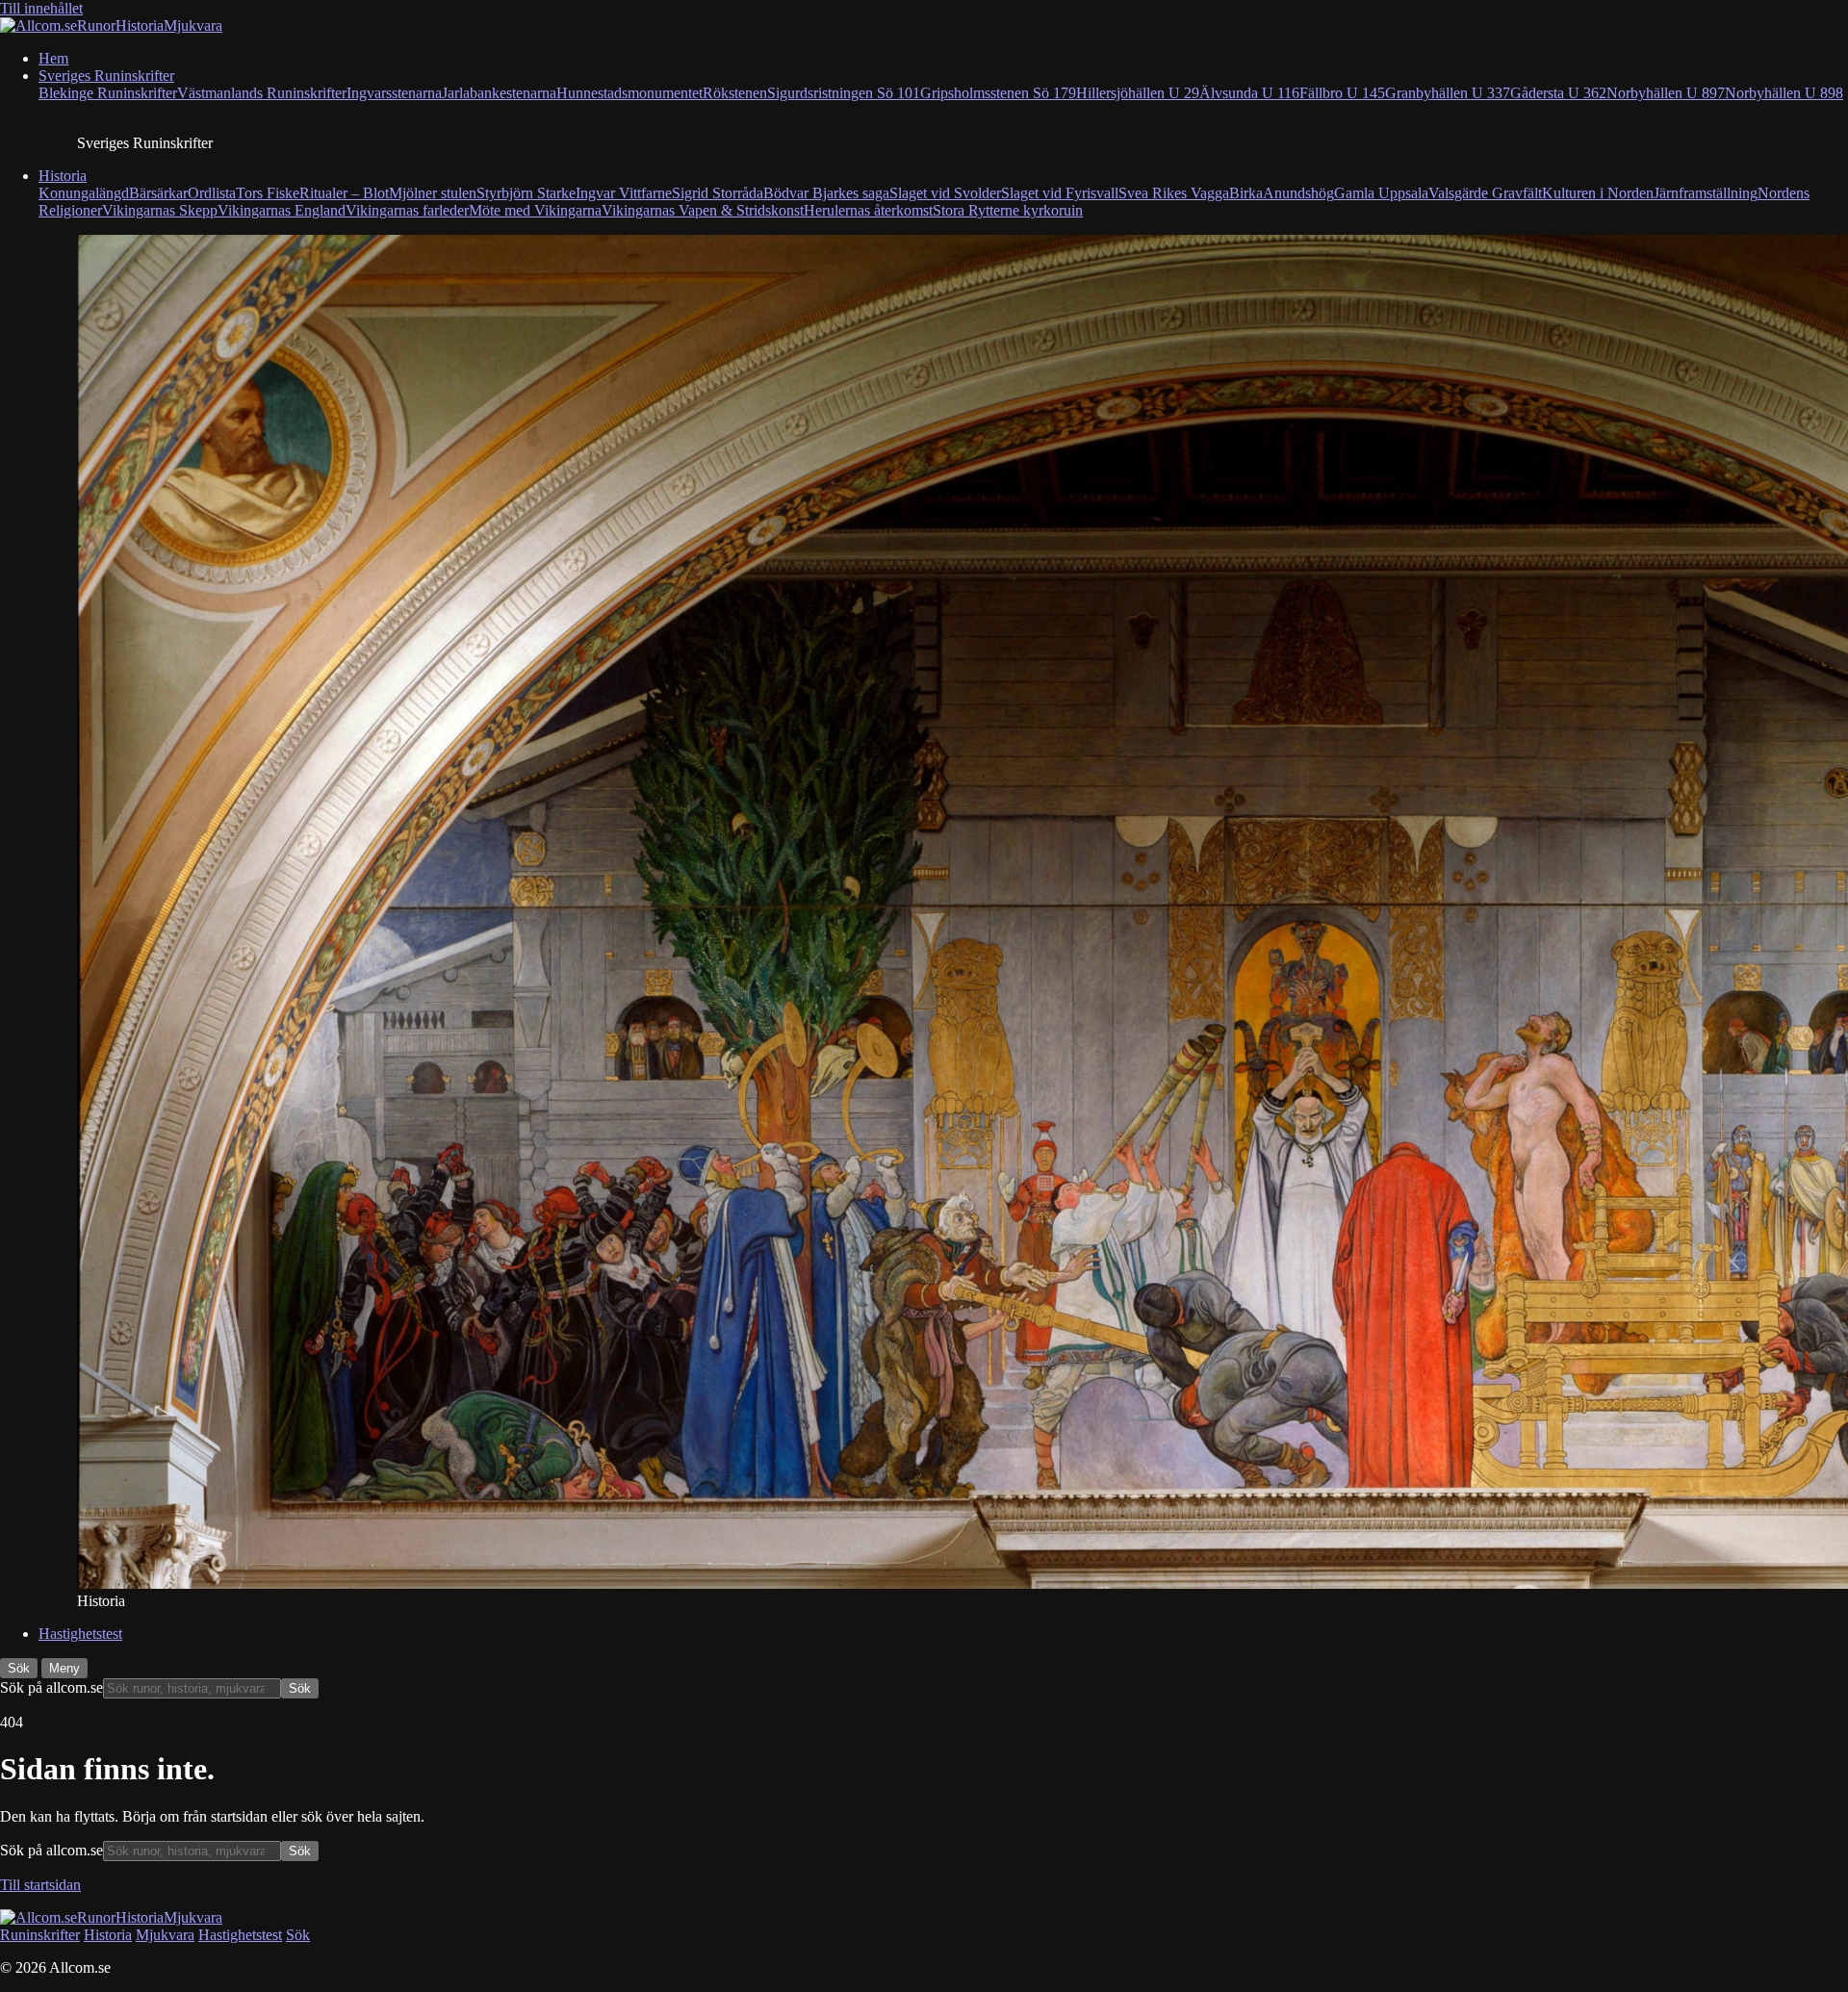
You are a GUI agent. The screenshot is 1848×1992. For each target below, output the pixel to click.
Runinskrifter (40, 1935)
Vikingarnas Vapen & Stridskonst (703, 210)
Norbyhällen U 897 (1666, 93)
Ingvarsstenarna (394, 93)
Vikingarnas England (282, 210)
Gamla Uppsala (1381, 193)
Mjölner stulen (433, 193)
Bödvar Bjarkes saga (826, 193)
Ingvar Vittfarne (624, 193)
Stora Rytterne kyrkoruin (1008, 210)
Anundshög (1298, 193)
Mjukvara (165, 1935)
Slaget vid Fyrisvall (1060, 193)
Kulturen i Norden (1598, 193)
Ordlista (212, 193)
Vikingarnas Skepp (160, 210)
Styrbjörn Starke (526, 193)
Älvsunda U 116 (1249, 93)
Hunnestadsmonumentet (629, 93)
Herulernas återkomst (868, 210)
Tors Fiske (268, 193)
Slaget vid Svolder (945, 193)
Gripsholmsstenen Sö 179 (998, 93)
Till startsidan (40, 1885)
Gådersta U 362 (1558, 93)
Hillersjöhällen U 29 (1138, 93)
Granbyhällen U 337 (1448, 93)
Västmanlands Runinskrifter (262, 93)
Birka (1246, 193)
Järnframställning (1706, 193)
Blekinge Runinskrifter (108, 93)
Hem (53, 58)
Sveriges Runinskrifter (106, 76)
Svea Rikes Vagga (1174, 193)
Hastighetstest (80, 1634)
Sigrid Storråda (718, 193)
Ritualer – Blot (344, 193)
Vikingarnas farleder (407, 210)
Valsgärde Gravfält (1485, 193)
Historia (63, 176)
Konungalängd (84, 193)
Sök (19, 1668)
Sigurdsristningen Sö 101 (844, 93)
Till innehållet (41, 8)
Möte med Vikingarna (535, 210)
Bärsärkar (158, 193)
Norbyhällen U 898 (1784, 93)
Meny (64, 1668)
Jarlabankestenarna (499, 93)
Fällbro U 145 (1342, 93)
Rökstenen (735, 93)
